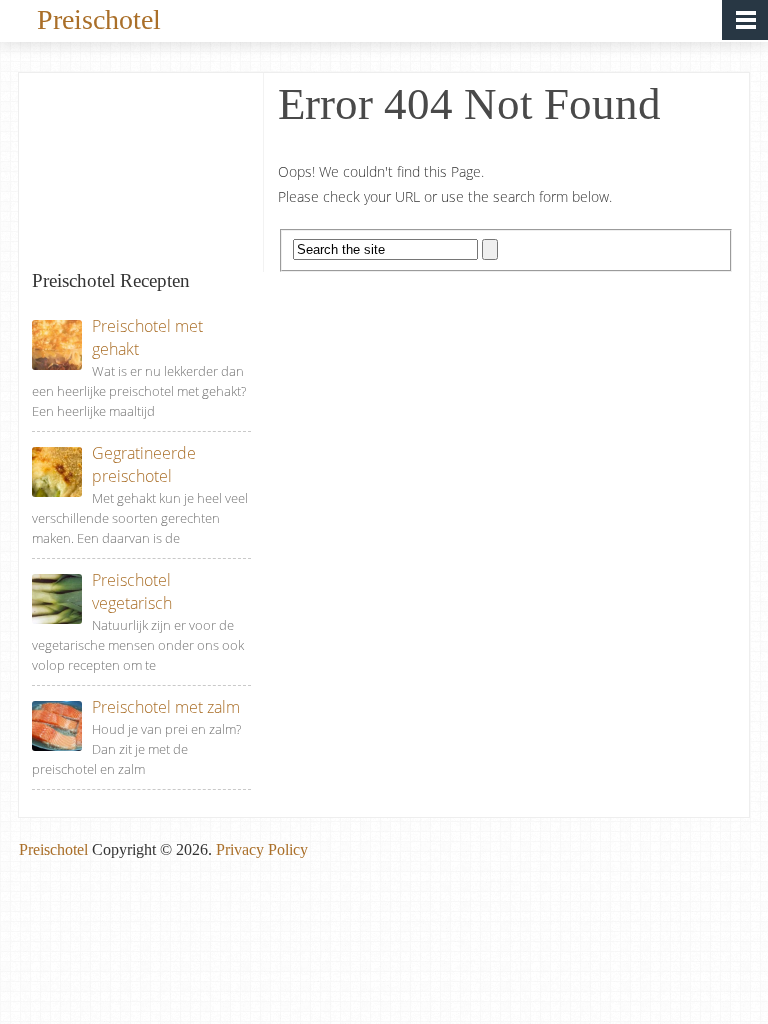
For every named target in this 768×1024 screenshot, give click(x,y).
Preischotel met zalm (166, 707)
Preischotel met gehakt (147, 337)
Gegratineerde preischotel (144, 464)
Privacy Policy (262, 849)
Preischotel (99, 18)
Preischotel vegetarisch (132, 591)
